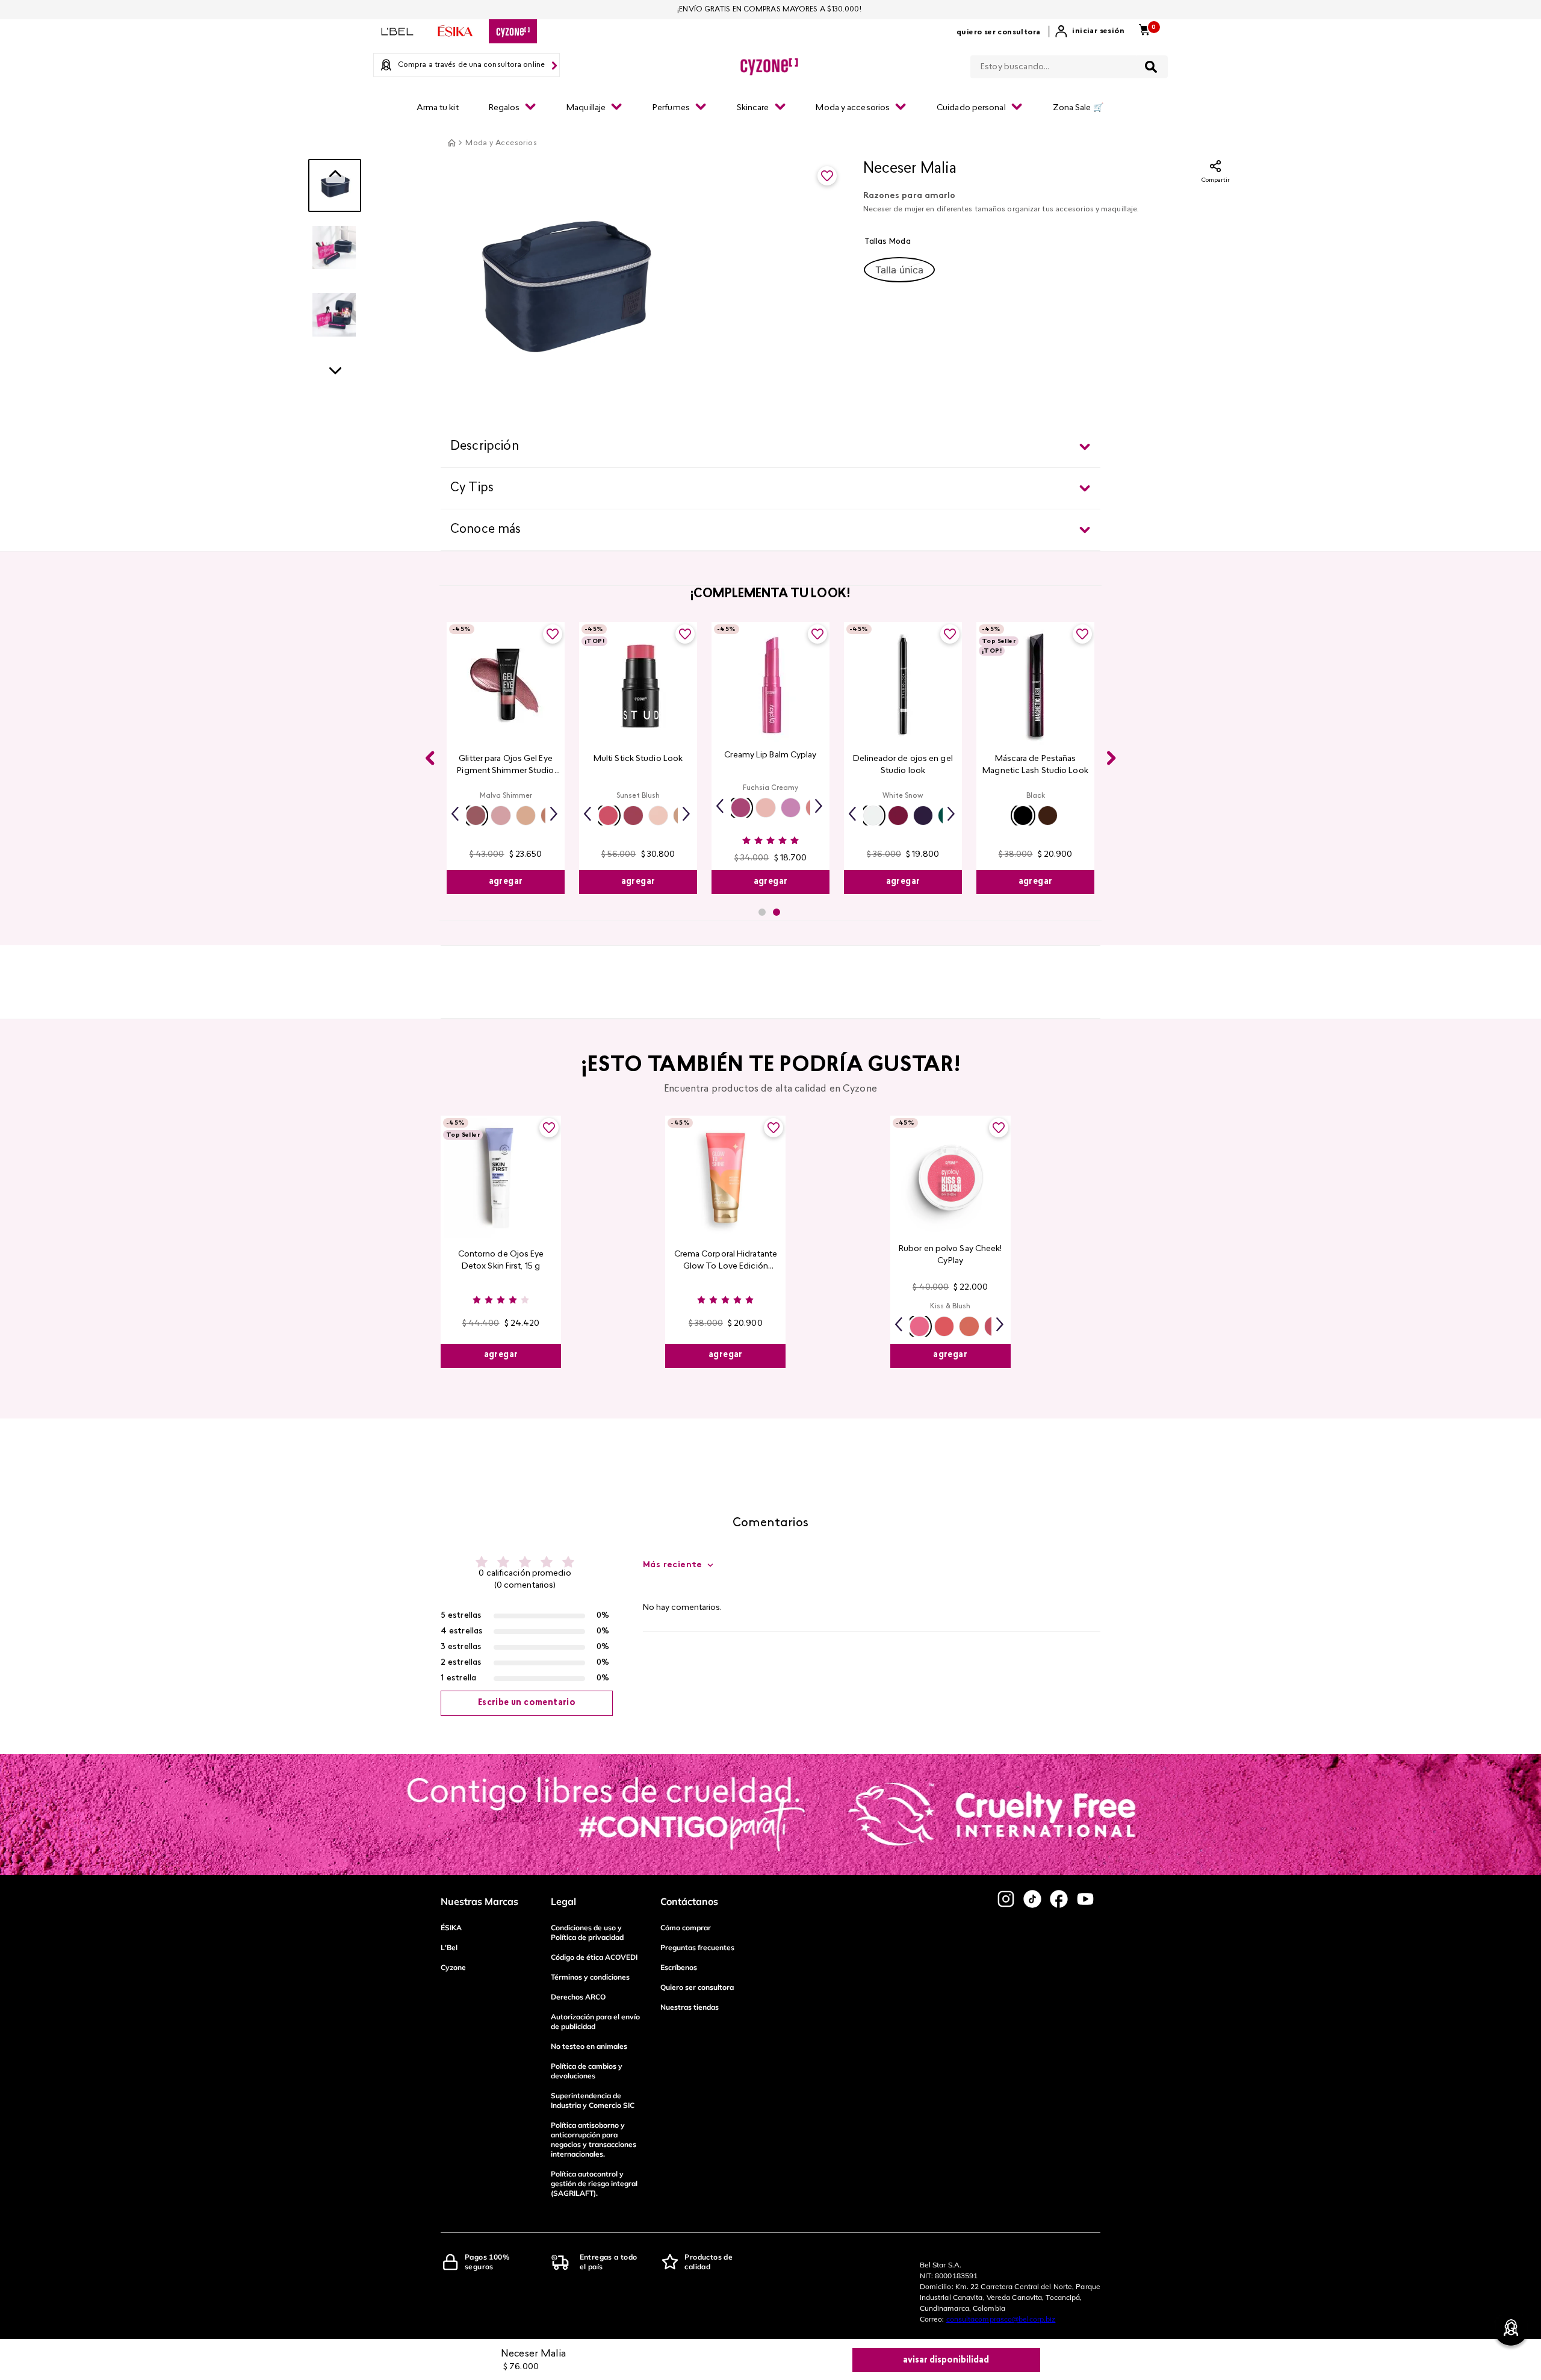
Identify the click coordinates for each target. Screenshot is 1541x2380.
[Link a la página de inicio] (451, 143)
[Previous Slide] (430, 758)
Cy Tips (472, 488)
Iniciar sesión (1098, 31)
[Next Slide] (1111, 758)
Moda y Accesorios (501, 143)
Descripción (485, 447)
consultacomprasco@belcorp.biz (1001, 2319)
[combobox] (1069, 64)
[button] (899, 270)
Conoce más (486, 530)
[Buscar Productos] (1151, 67)
